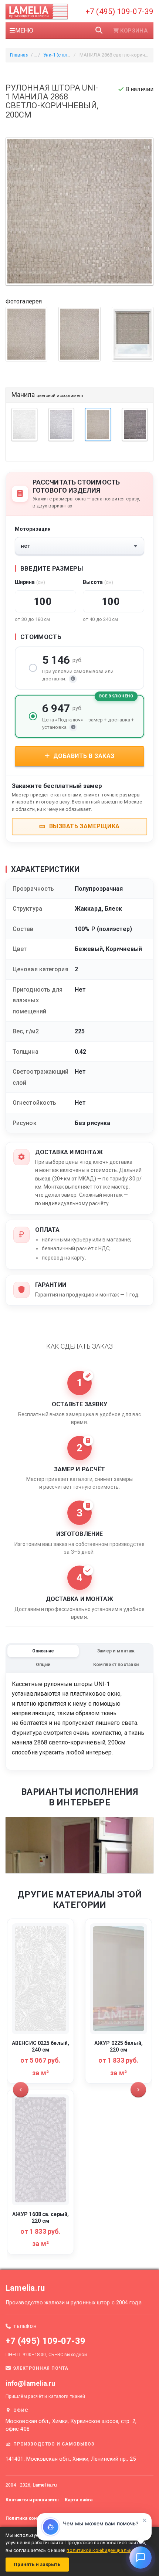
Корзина (134, 31)
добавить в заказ (83, 756)
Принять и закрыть (37, 2564)
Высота (98, 582)
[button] (21, 2090)
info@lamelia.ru (31, 2383)
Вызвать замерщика (84, 826)
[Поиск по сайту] (99, 31)
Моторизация (33, 529)
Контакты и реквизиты (32, 2500)
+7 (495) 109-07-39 (119, 11)
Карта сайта (79, 2500)
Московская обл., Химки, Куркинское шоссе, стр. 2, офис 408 (71, 2425)
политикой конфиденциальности (105, 2550)
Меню (24, 30)
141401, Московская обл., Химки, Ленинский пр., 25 (71, 2459)
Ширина (30, 582)
